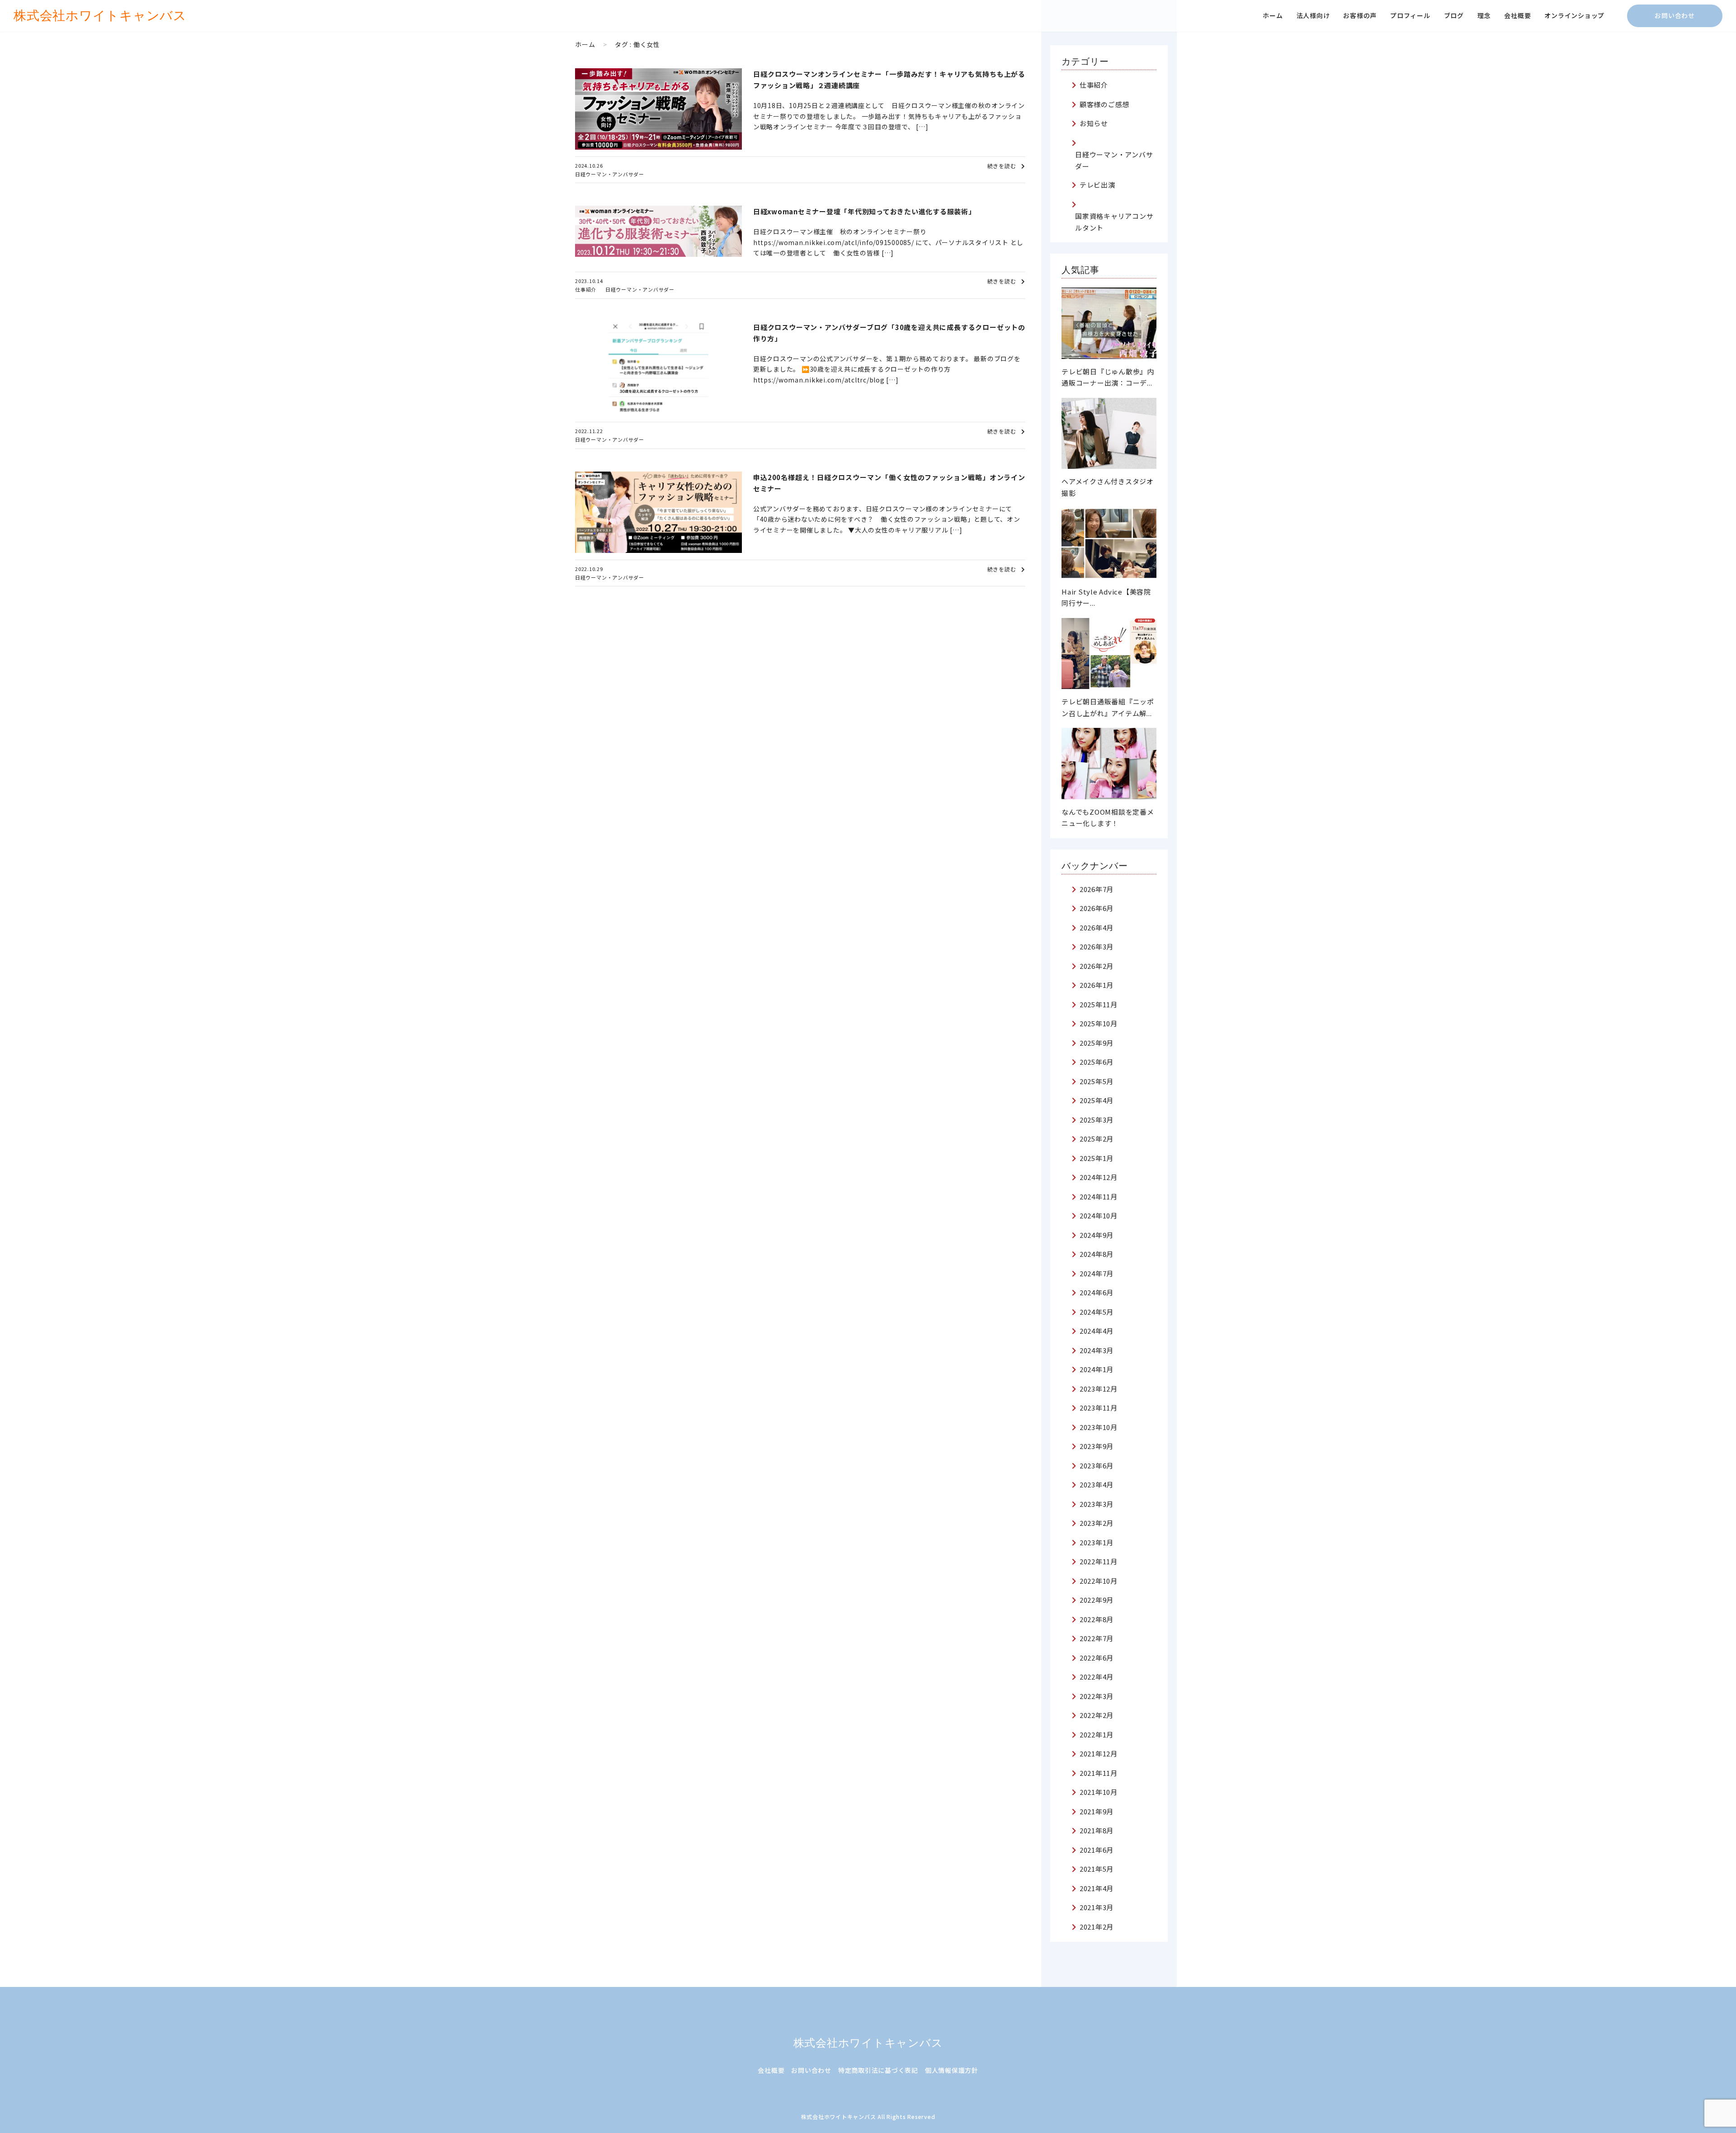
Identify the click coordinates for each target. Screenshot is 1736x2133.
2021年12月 (1099, 1753)
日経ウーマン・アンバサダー (610, 174)
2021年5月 (1097, 1869)
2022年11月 (1099, 1561)
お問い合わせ (1675, 15)
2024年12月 (1099, 1177)
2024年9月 (1097, 1235)
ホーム (1273, 15)
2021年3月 (1097, 1907)
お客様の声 (1360, 15)
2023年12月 (1099, 1389)
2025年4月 (1097, 1100)
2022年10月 (1099, 1581)
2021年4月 (1097, 1888)
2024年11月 (1099, 1196)
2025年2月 (1097, 1139)
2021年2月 (1097, 1927)
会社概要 (1517, 15)
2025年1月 (1097, 1158)
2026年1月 (1097, 985)
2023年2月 (1097, 1523)
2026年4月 (1097, 927)
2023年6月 (1097, 1465)
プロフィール (1410, 15)
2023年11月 (1099, 1408)
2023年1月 (1097, 1542)
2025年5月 (1097, 1081)
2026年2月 (1097, 966)
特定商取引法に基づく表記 (878, 2070)
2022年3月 (1097, 1696)
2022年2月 (1097, 1715)
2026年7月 (1097, 889)
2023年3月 (1097, 1504)
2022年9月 (1097, 1600)
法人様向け (1313, 15)
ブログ (1454, 15)
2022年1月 (1097, 1734)
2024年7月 (1097, 1273)
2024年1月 (1097, 1369)
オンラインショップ (1574, 15)
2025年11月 (1099, 1004)
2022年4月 (1097, 1677)
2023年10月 (1099, 1427)
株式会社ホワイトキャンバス (868, 2043)
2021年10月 (1099, 1792)
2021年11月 (1099, 1773)
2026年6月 (1097, 908)
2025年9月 (1097, 1043)
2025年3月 (1097, 1120)
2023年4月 (1097, 1484)
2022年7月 (1097, 1638)
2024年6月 (1097, 1292)
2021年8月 (1097, 1830)
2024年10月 (1099, 1215)
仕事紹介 (586, 289)
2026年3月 (1097, 946)
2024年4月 (1097, 1331)
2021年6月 (1097, 1850)
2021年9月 (1097, 1811)
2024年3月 (1097, 1350)
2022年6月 (1097, 1658)
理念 (1484, 15)
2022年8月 (1097, 1619)
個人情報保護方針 (952, 2070)
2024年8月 (1097, 1254)
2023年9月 (1097, 1446)
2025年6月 (1097, 1062)
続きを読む (1002, 166)
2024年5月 (1097, 1312)
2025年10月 (1099, 1023)
